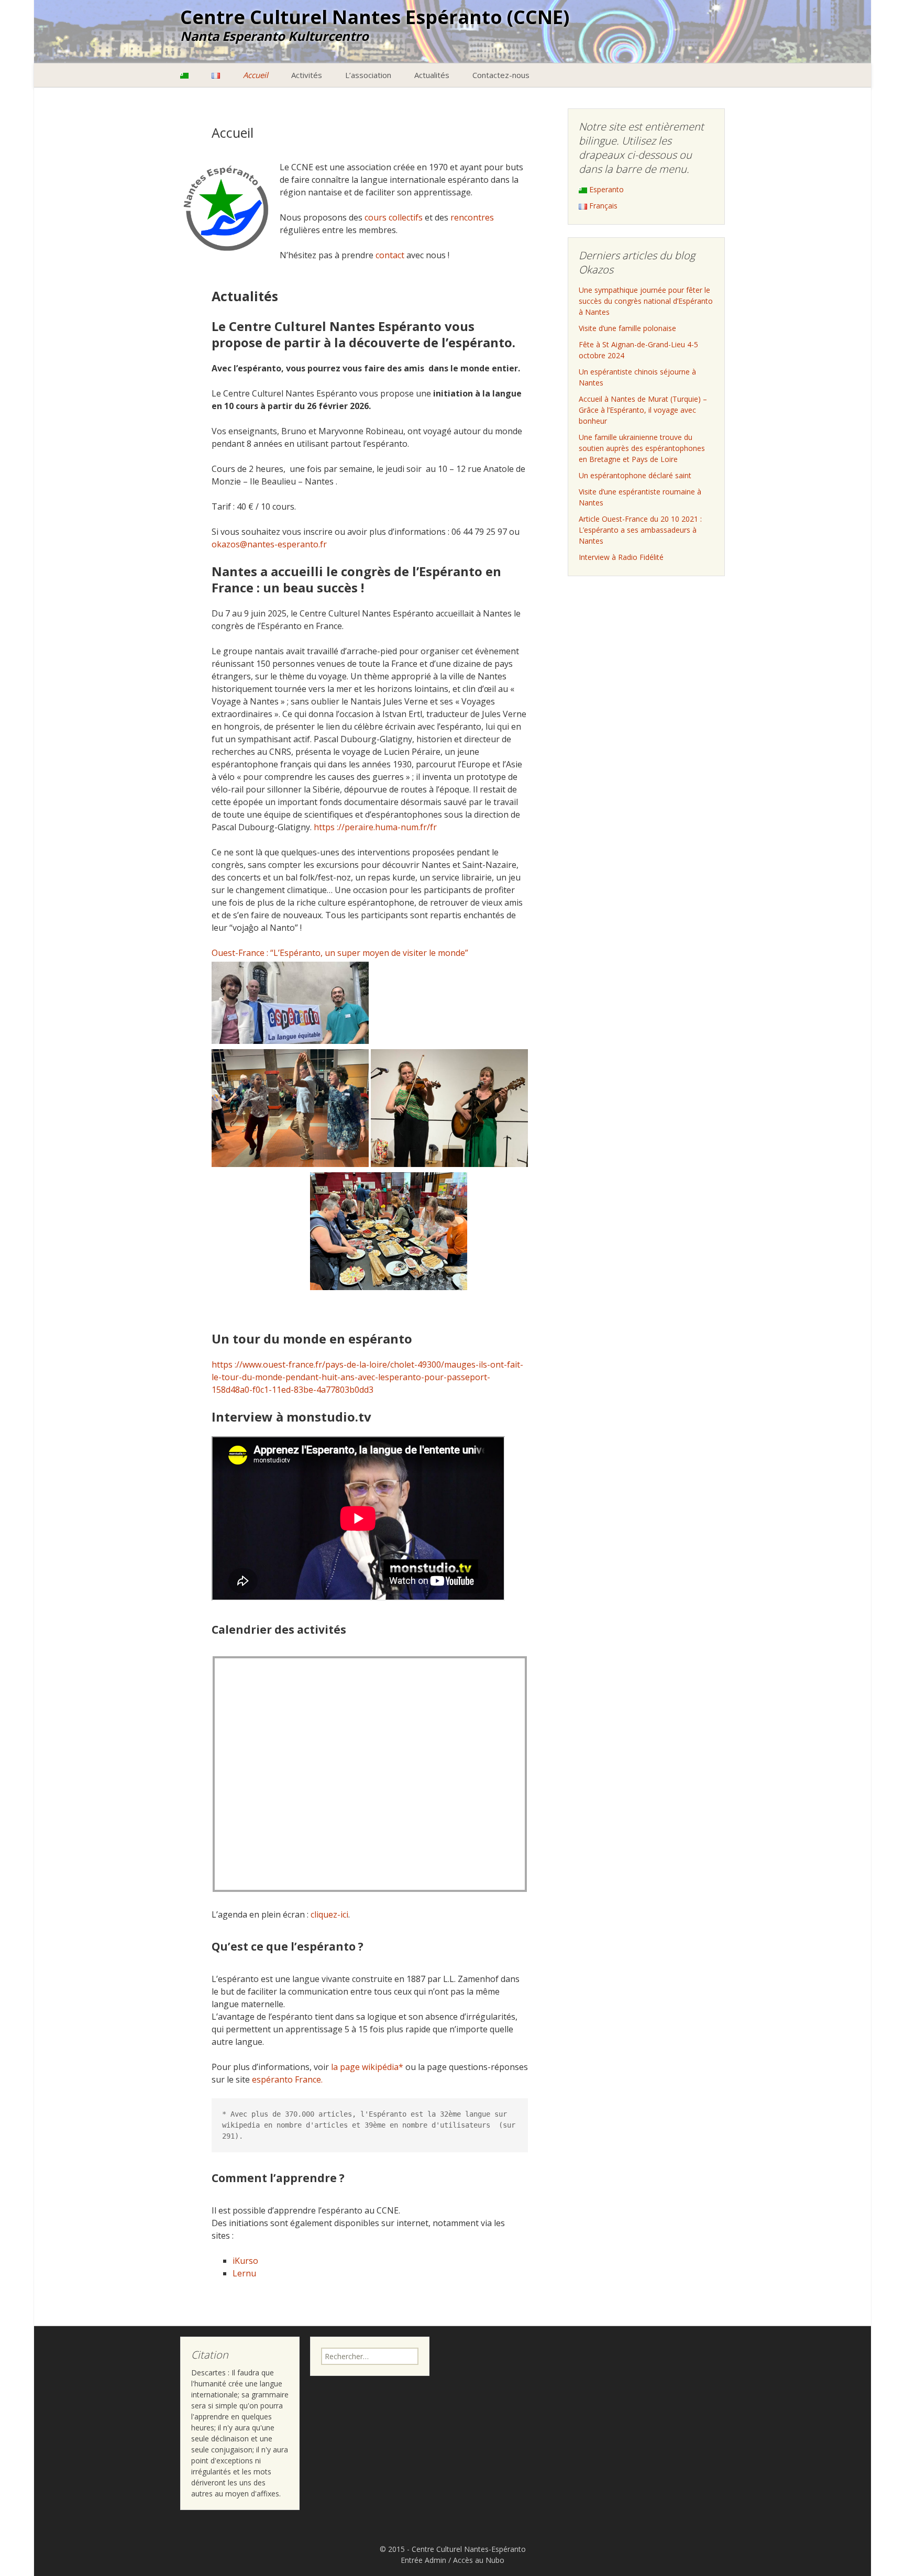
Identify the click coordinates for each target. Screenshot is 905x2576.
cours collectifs (394, 217)
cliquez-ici (329, 1914)
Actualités (432, 75)
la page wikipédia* (367, 2067)
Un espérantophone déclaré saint (635, 475)
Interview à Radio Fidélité (621, 557)
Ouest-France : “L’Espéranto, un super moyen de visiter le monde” (341, 953)
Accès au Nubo (479, 2560)
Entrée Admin (423, 2560)
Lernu (244, 2273)
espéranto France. (287, 2079)
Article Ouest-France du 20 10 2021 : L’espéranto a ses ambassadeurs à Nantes (640, 530)
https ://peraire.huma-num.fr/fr (375, 827)
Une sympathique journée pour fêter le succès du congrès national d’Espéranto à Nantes (646, 301)
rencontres (472, 217)
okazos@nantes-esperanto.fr (269, 544)
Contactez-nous (501, 75)
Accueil (256, 75)
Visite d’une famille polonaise (627, 328)
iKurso (245, 2261)
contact (390, 255)
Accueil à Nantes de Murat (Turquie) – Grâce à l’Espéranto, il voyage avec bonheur (643, 410)
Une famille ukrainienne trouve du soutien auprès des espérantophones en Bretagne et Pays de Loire (642, 448)
